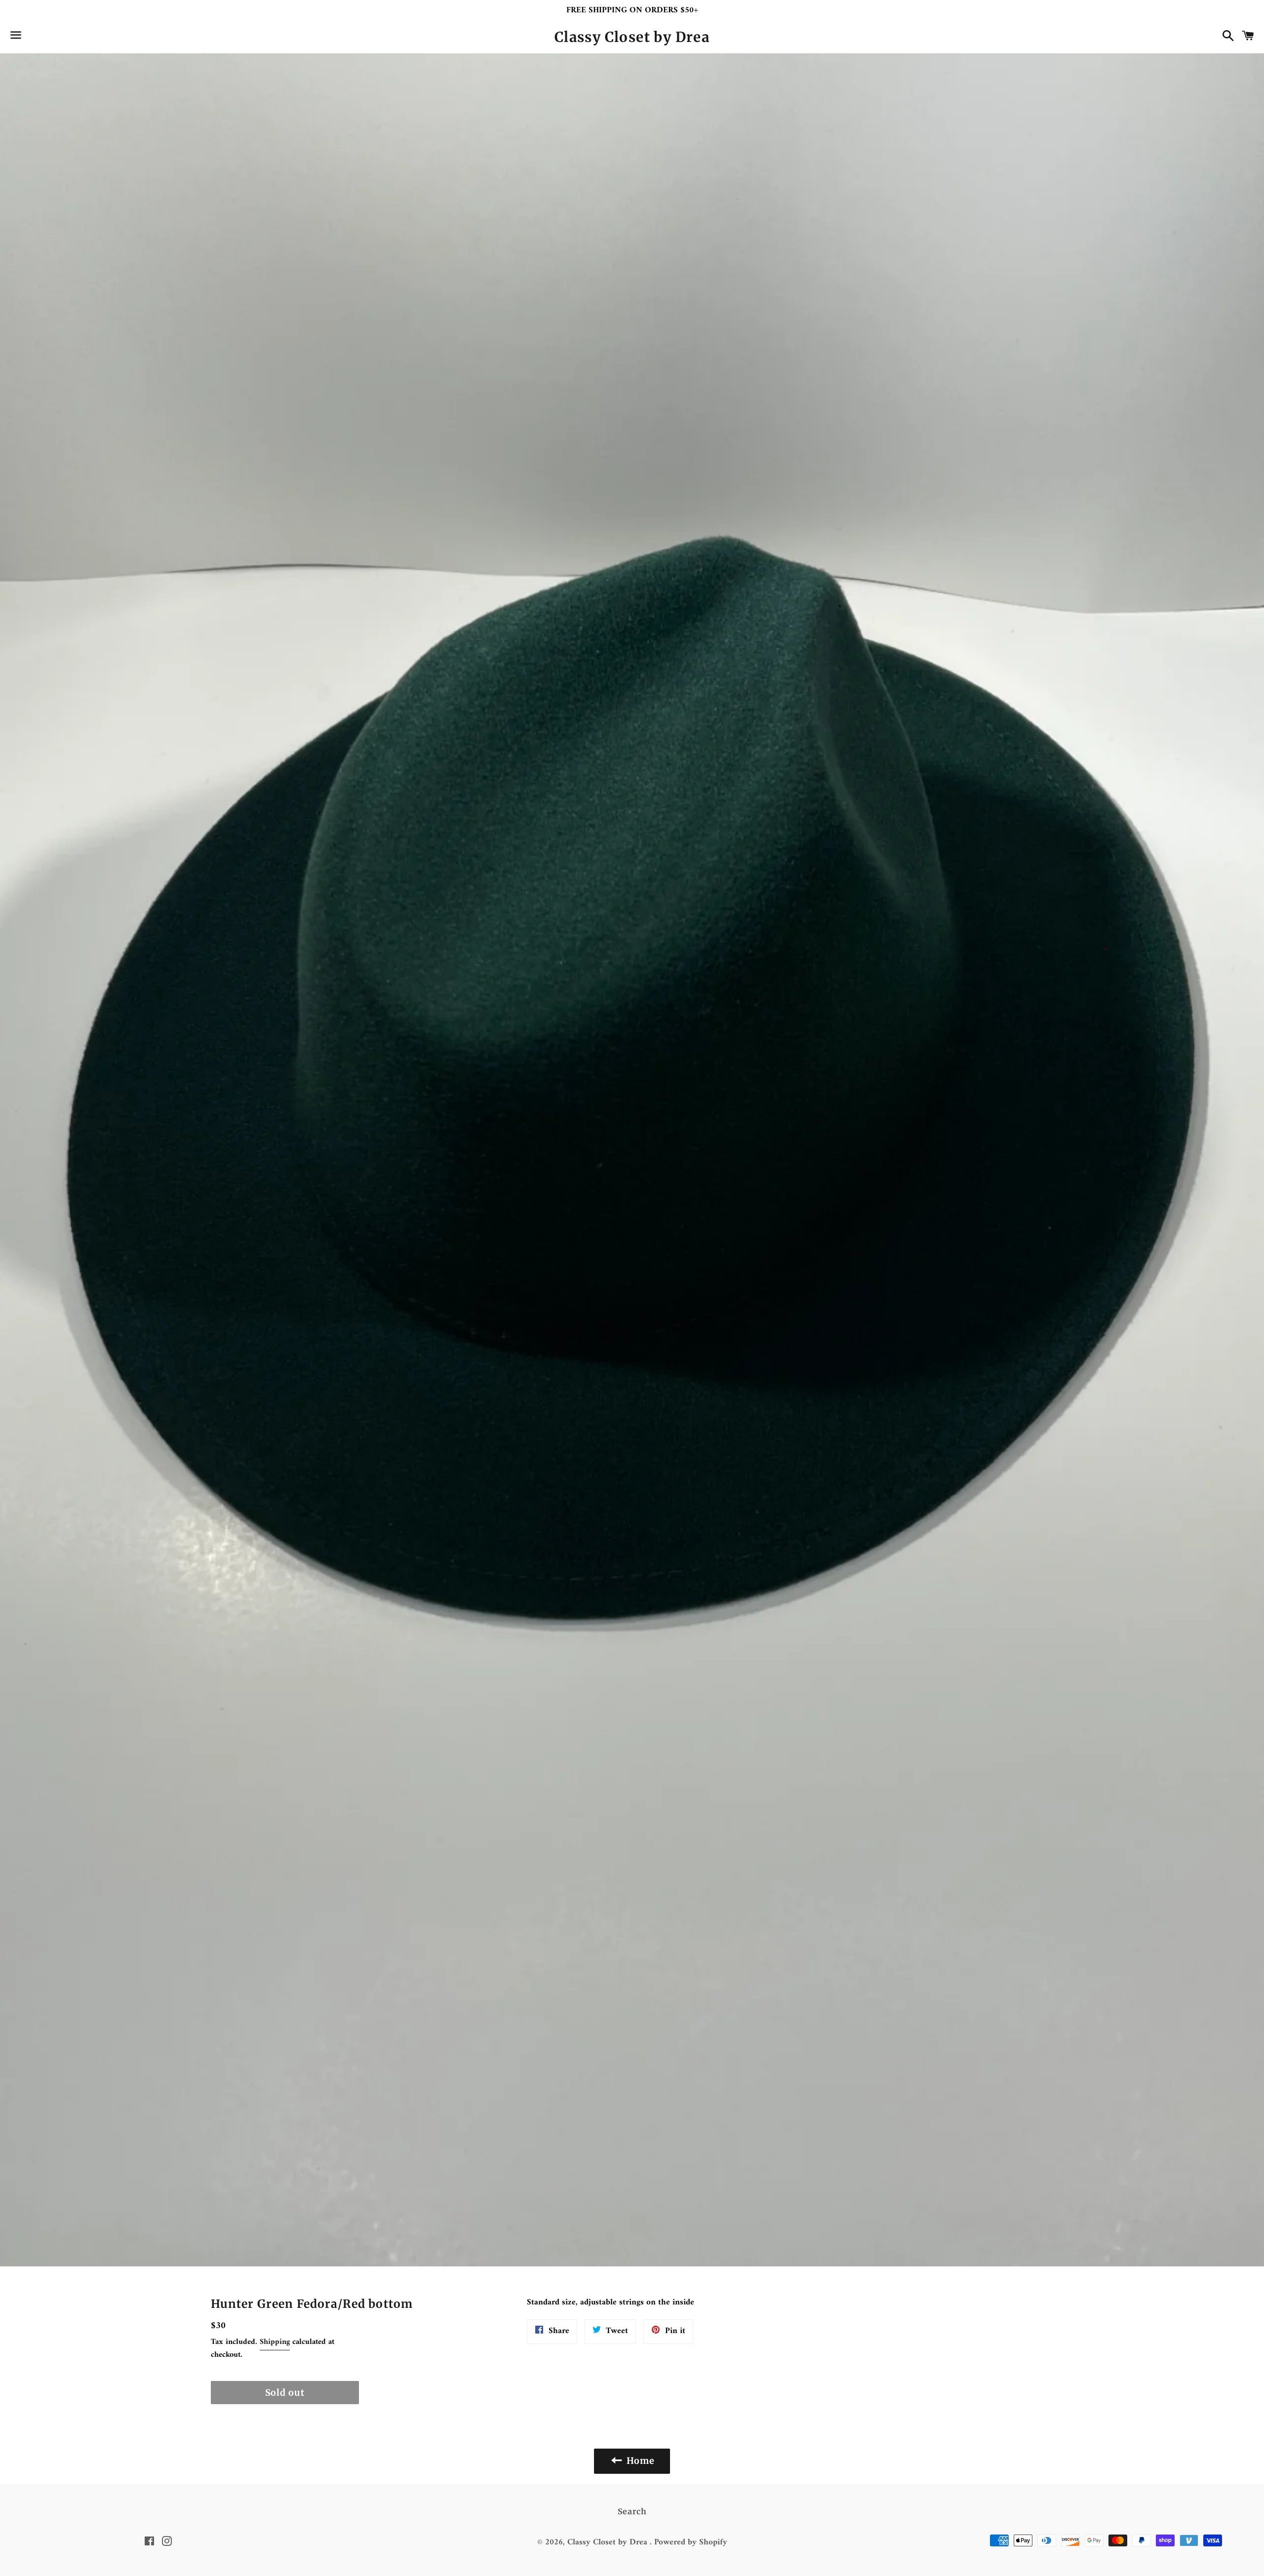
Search (632, 2511)
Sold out (285, 2393)
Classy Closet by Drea (632, 37)
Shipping (275, 2342)
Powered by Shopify (691, 2542)
